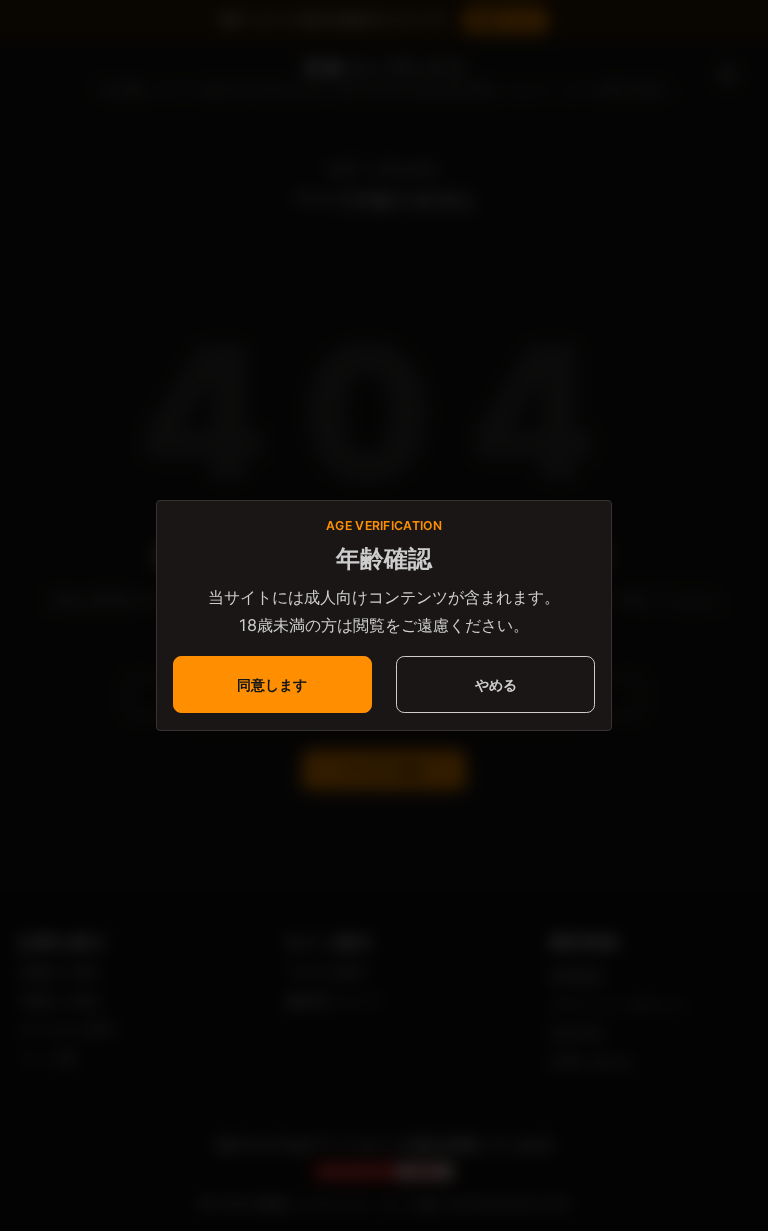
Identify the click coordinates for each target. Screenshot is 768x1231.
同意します (272, 684)
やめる (496, 684)
